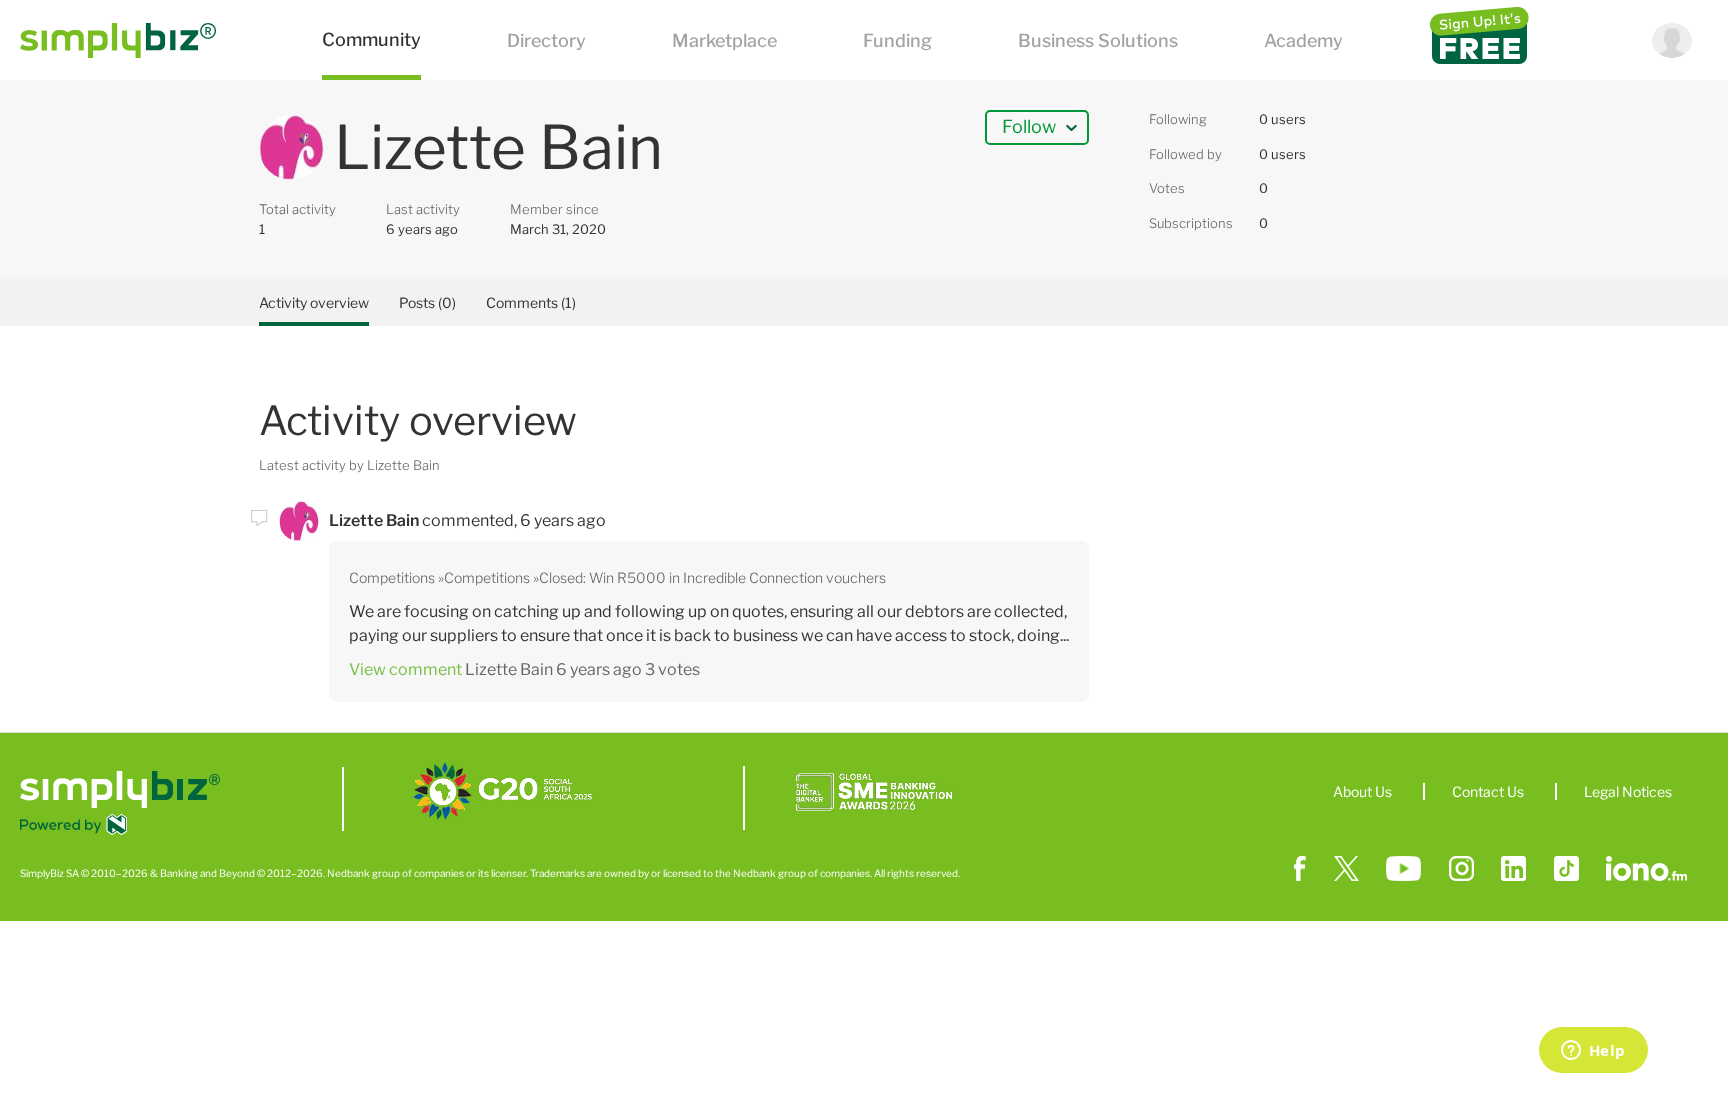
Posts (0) (427, 302)
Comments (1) (531, 302)
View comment (405, 669)
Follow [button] (1029, 126)
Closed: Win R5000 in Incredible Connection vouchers (712, 577)
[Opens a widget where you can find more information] (1593, 1052)
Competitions (392, 577)
